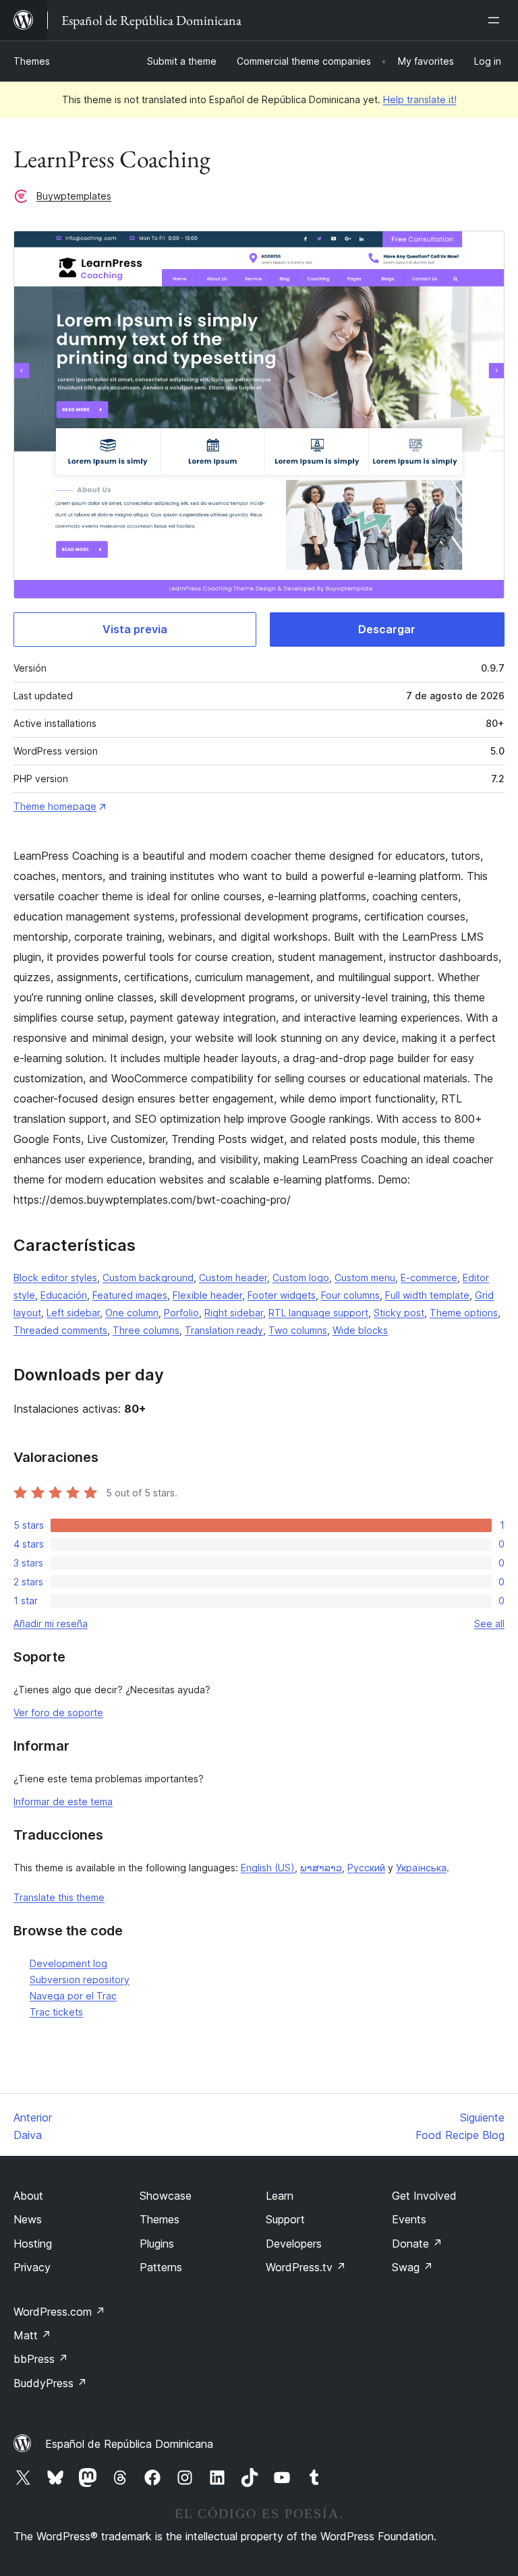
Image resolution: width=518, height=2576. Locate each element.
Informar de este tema (63, 1802)
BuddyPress (50, 2383)
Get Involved (424, 2196)
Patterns (161, 2267)
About (28, 2196)
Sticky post (399, 1313)
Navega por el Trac (73, 1996)
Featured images (130, 1295)
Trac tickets (56, 2012)
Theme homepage (55, 806)
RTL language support (318, 1313)
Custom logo (301, 1278)
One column (132, 1313)
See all (489, 1623)
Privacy (32, 2267)
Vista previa (135, 629)
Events (409, 2219)
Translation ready (224, 1330)
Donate (417, 2244)
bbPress (41, 2359)
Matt (32, 2335)
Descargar (387, 629)
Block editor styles (55, 1278)
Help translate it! (420, 99)
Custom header (233, 1278)
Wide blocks (360, 1330)
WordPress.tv (306, 2267)
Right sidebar (234, 1313)
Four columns (350, 1295)
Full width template (427, 1295)
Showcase (166, 2196)
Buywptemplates (74, 196)
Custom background (148, 1278)
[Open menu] (496, 20)
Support (285, 2219)
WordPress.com (59, 2312)
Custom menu (365, 1278)
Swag (412, 2267)
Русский (366, 1868)
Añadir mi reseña (51, 1623)
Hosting (33, 2244)
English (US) (268, 1868)
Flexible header (207, 1295)
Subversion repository (80, 1980)
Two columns (298, 1330)
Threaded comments (60, 1330)
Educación (64, 1295)
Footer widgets (282, 1295)
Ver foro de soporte (58, 1713)
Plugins (157, 2244)
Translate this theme (59, 1897)
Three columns (146, 1330)
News (28, 2219)
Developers (294, 2244)
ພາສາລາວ (321, 1868)
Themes (32, 61)
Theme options (464, 1313)
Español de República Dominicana (129, 2444)
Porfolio (181, 1313)
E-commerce (429, 1278)
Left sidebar (73, 1313)
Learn (280, 2196)
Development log (68, 1963)
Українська (421, 1868)
